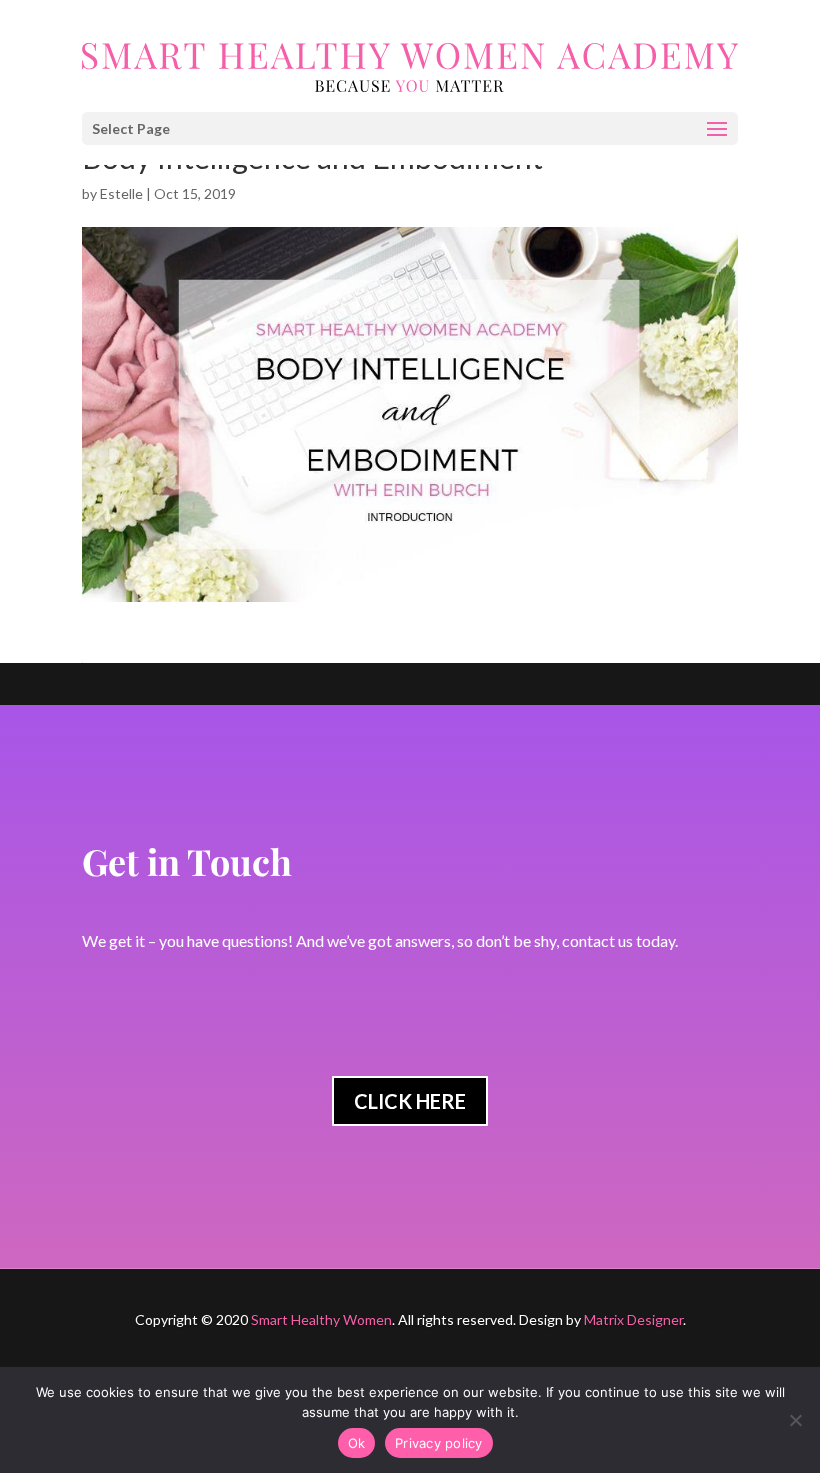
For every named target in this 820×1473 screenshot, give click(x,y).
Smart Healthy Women (321, 1319)
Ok (357, 1443)
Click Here (410, 1101)
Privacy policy (439, 1443)
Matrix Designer (633, 1319)
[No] (795, 1420)
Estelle (121, 193)
